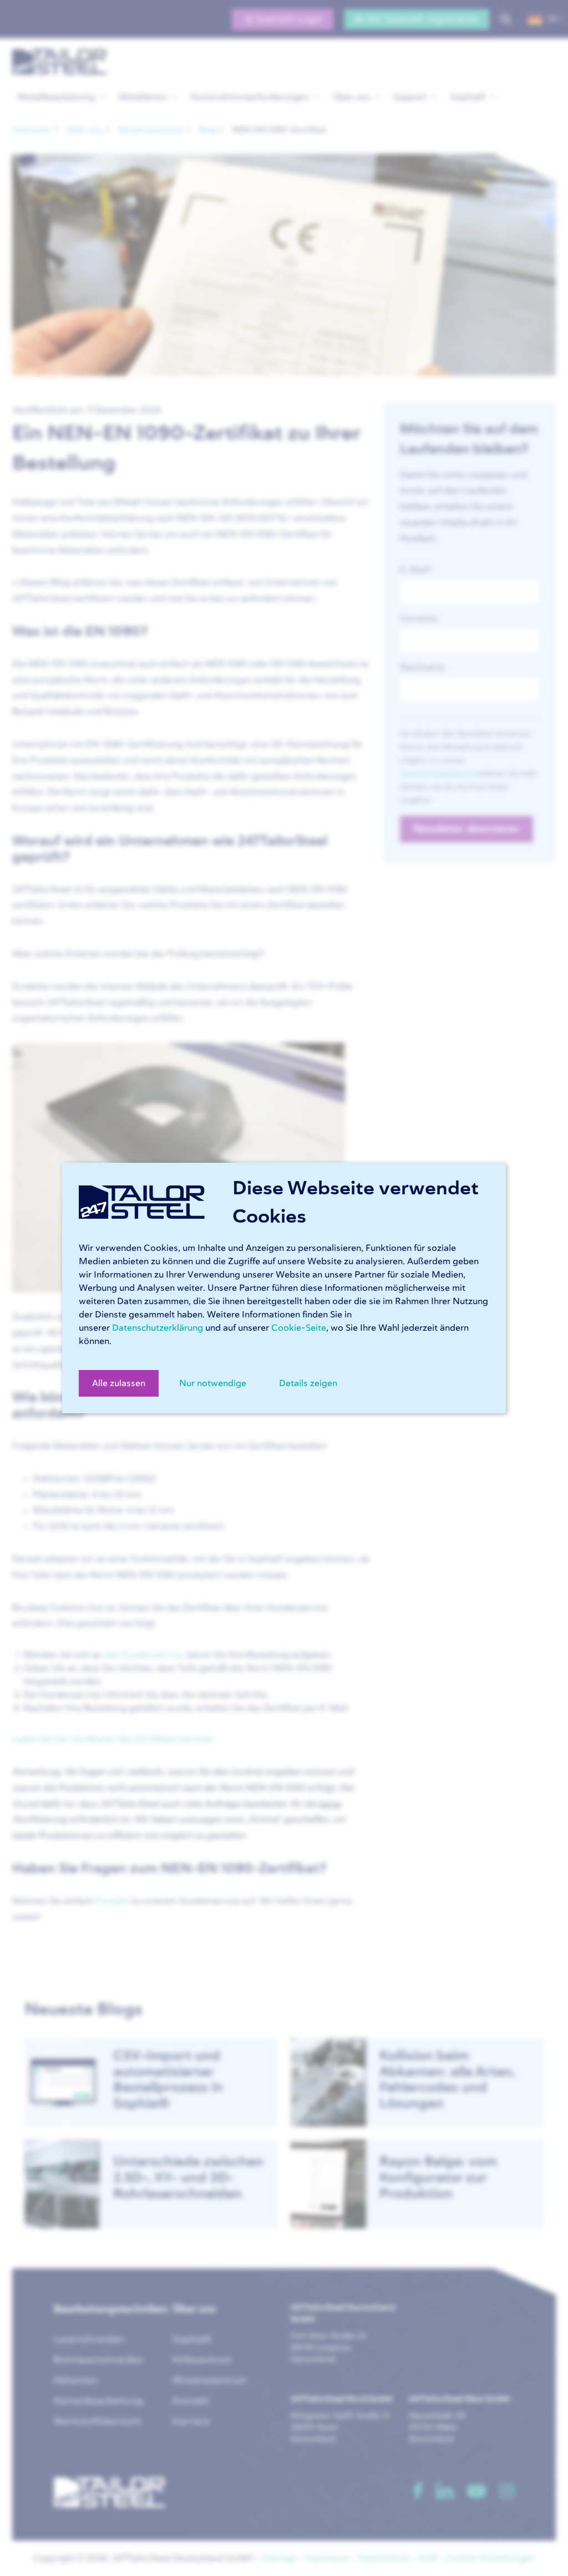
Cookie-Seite (299, 1328)
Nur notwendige (213, 1383)
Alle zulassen (119, 1383)
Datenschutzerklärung (158, 1328)
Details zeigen (308, 1383)
